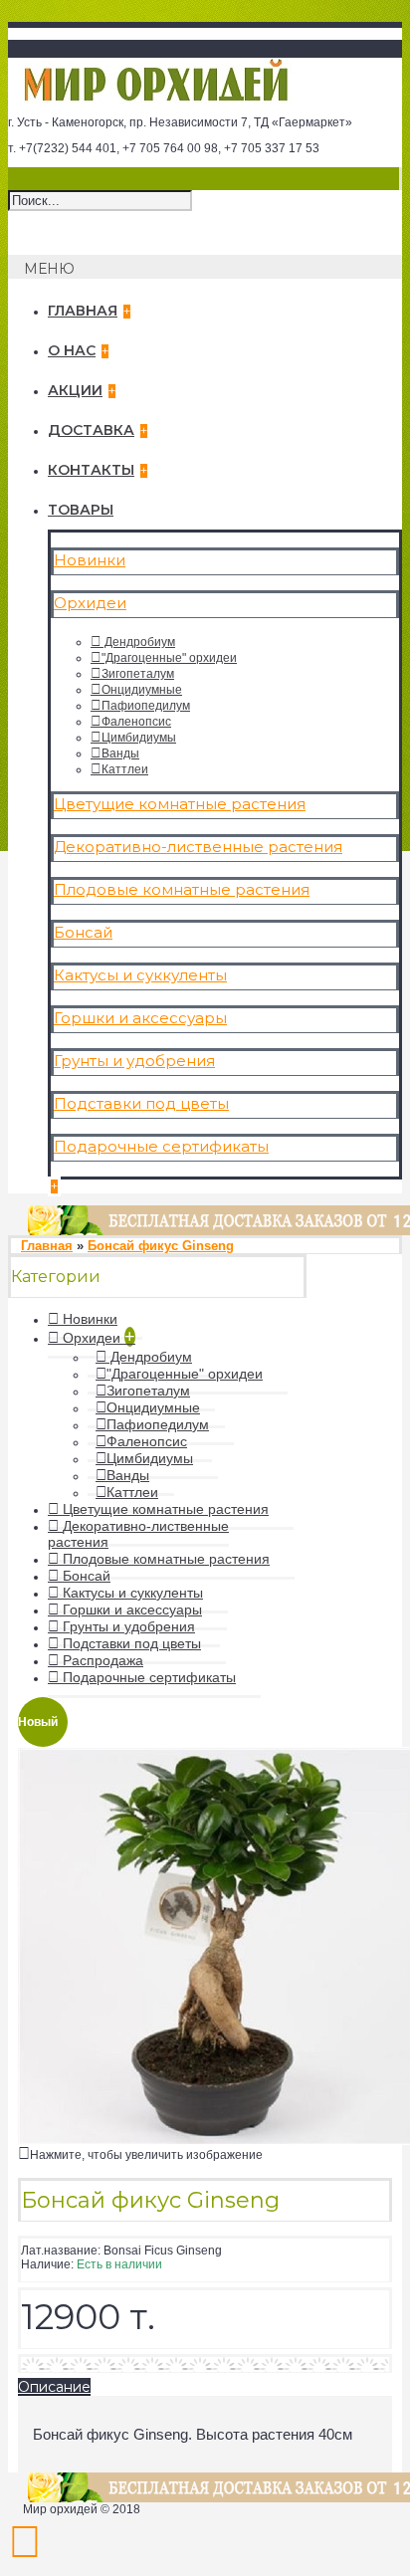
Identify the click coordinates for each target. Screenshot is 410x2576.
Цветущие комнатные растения (180, 804)
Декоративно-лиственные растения (198, 847)
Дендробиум (138, 642)
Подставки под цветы (141, 1103)
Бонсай (83, 932)
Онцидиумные (142, 690)
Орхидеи (90, 603)
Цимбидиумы (139, 738)
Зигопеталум (138, 674)
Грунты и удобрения (134, 1061)
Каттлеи (125, 769)
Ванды (120, 753)
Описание (54, 2387)
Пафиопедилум (146, 706)
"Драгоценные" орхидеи (169, 658)
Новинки (90, 560)
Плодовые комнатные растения (182, 889)
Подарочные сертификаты (161, 1146)
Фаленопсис (136, 722)
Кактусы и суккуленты (140, 975)
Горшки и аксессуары (140, 1018)
